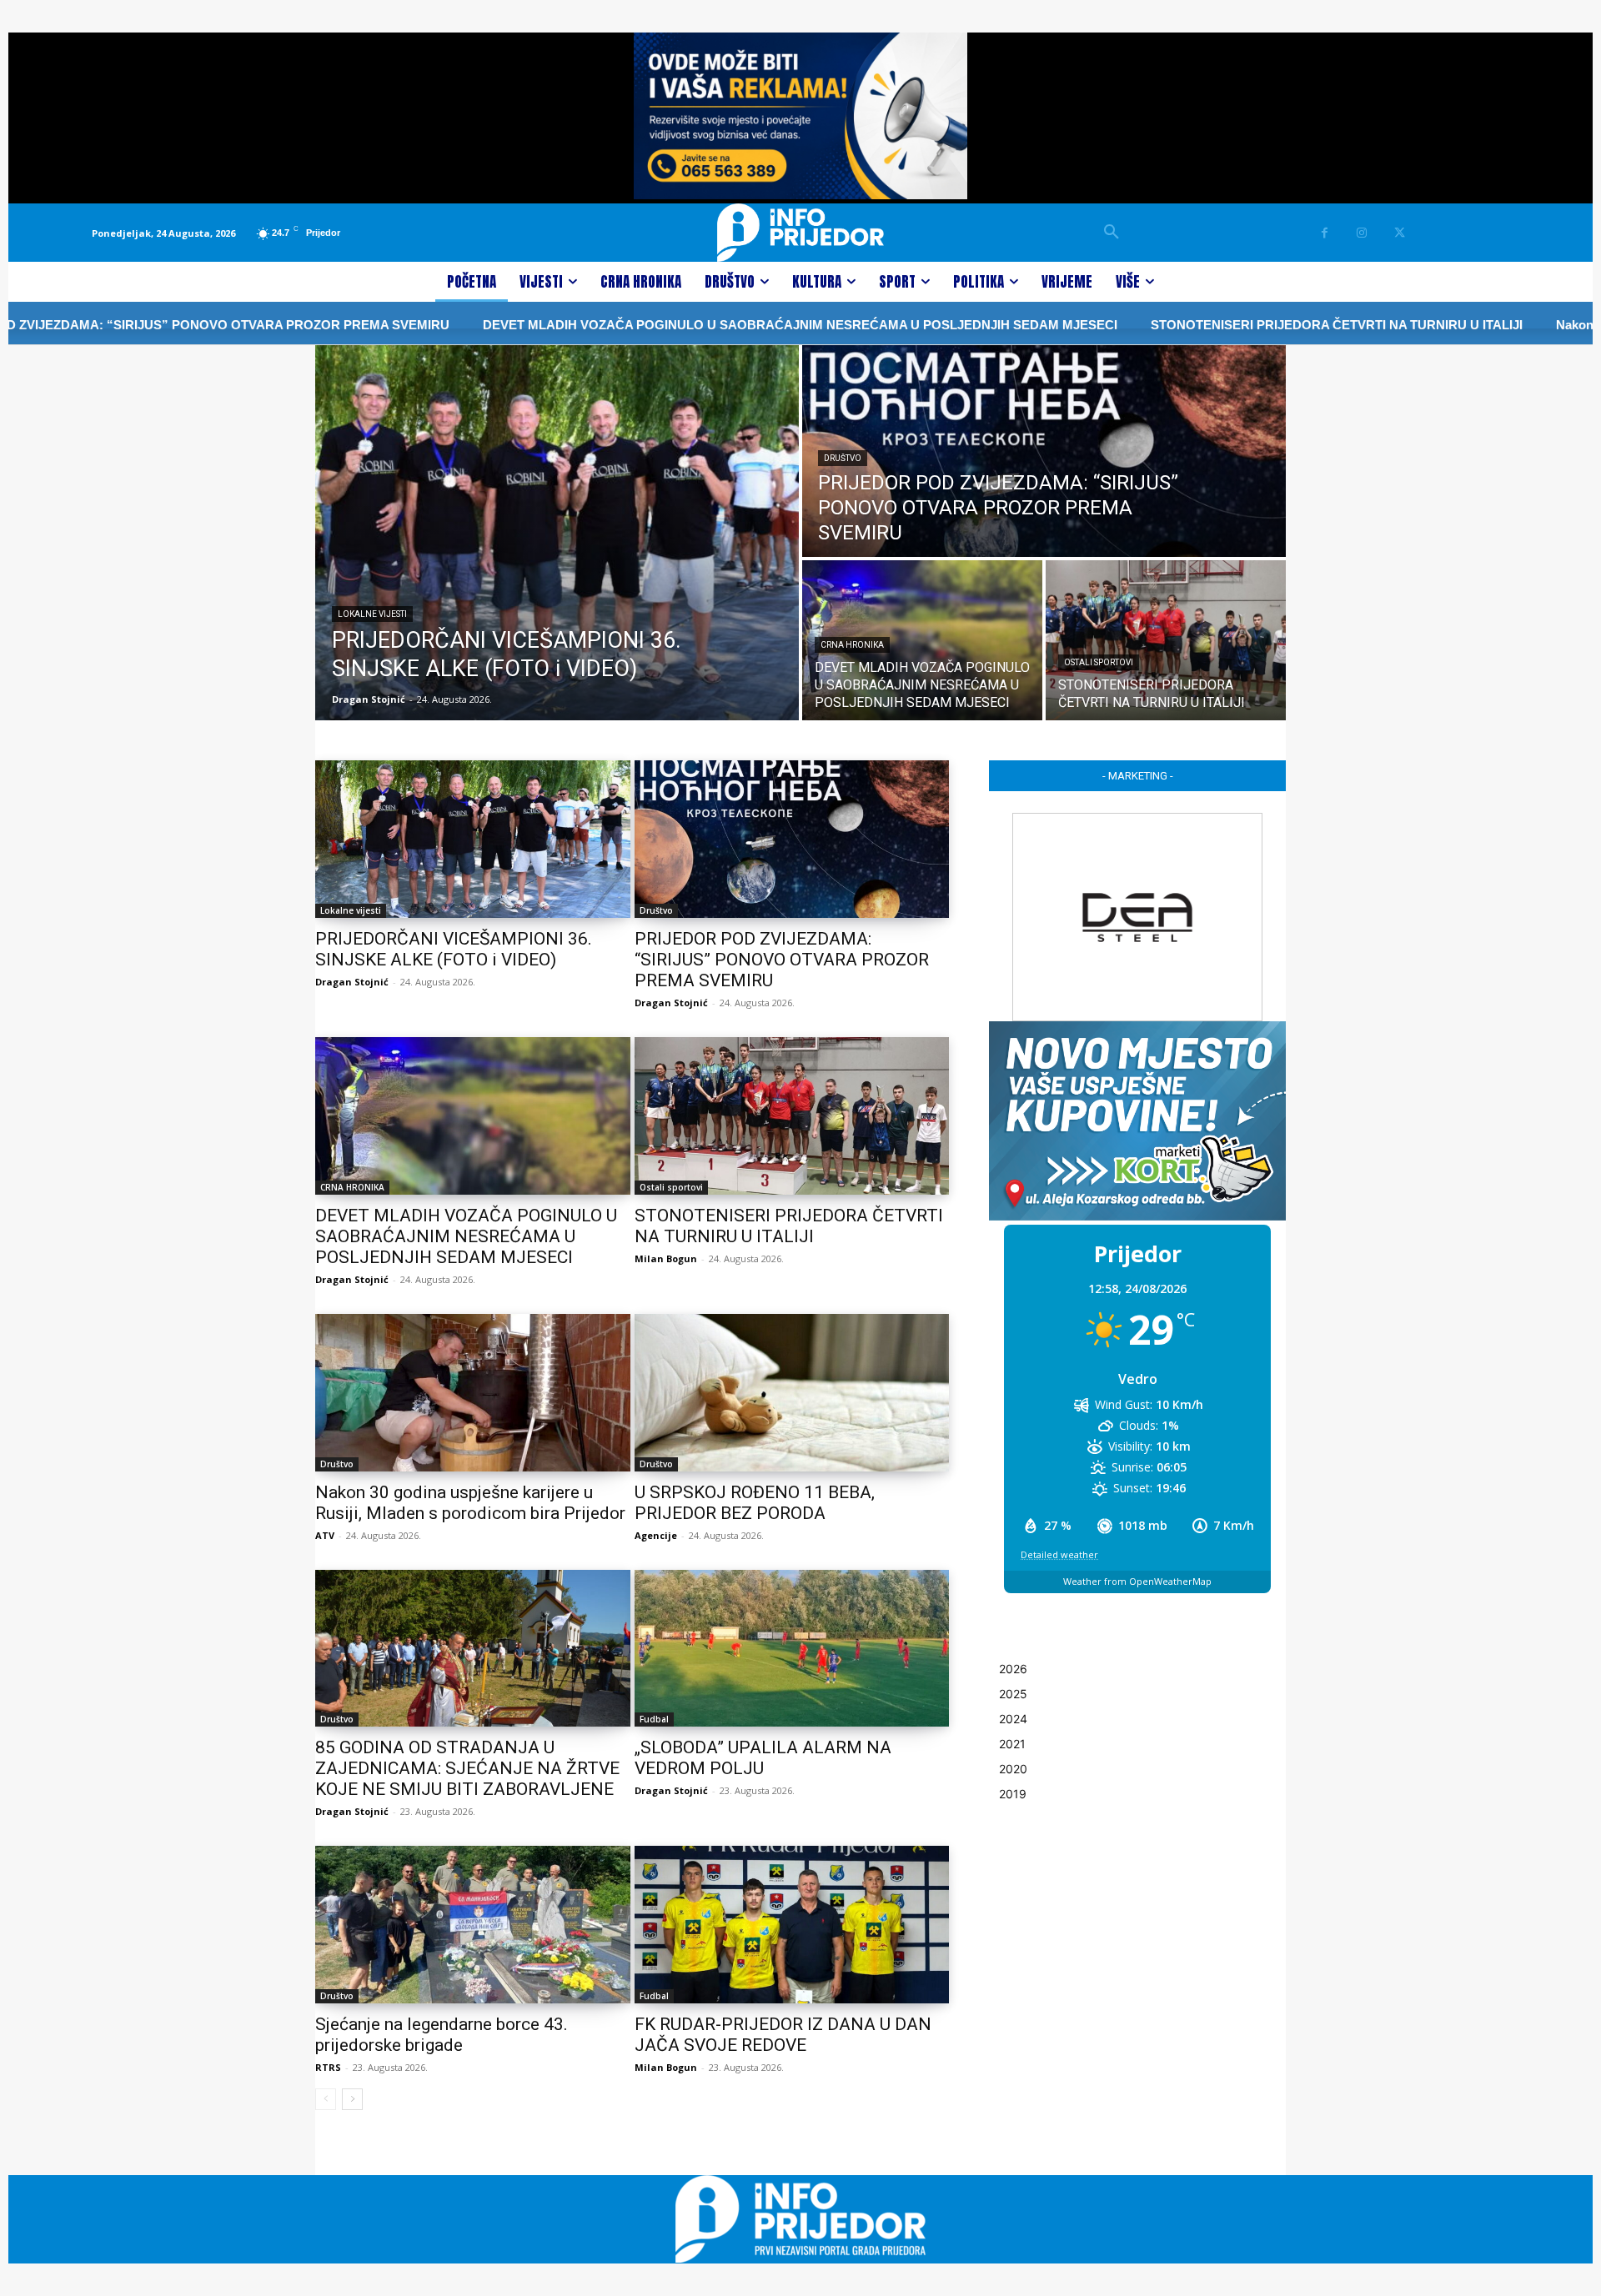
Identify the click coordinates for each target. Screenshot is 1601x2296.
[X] (1400, 233)
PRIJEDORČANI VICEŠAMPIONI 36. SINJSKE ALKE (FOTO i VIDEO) (454, 949)
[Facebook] (1325, 233)
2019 (1013, 1794)
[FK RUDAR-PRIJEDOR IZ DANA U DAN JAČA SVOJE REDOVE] (792, 1925)
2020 (1013, 1769)
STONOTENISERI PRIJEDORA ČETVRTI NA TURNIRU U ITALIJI (1158, 325)
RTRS (328, 2067)
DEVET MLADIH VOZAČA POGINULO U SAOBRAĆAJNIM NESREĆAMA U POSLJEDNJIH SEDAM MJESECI (622, 325)
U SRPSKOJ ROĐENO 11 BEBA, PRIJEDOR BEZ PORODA (755, 1503)
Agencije (656, 1535)
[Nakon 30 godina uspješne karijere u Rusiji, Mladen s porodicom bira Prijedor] (473, 1393)
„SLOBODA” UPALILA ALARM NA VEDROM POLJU (763, 1758)
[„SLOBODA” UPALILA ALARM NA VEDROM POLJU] (792, 1649)
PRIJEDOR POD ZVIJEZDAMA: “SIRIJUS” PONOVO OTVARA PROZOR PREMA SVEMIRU (782, 960)
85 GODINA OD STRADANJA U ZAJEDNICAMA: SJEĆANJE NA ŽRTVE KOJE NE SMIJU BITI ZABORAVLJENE (467, 1768)
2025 (1013, 1694)
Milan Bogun (666, 1258)
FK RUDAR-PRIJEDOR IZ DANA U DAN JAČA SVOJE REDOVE (783, 2035)
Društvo (843, 458)
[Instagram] (1362, 233)
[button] (1112, 233)
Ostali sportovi (1099, 662)
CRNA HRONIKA (852, 645)
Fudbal (654, 1719)
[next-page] (352, 2099)
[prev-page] (326, 2099)
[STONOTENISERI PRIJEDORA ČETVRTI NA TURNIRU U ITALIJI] (1166, 640)
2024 (1013, 1719)
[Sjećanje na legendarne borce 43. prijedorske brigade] (473, 1925)
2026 (1013, 1669)
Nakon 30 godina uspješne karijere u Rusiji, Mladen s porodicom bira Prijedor (470, 1503)
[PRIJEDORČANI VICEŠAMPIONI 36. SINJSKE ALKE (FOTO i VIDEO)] (557, 533)
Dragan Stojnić (352, 982)
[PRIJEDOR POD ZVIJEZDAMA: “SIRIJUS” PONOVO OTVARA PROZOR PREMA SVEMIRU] (1044, 451)
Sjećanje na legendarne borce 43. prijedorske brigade (442, 2035)
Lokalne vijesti (372, 614)
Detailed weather (1059, 1554)
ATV (325, 1535)
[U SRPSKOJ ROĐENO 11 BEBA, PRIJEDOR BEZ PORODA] (792, 1393)
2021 (1012, 1744)
